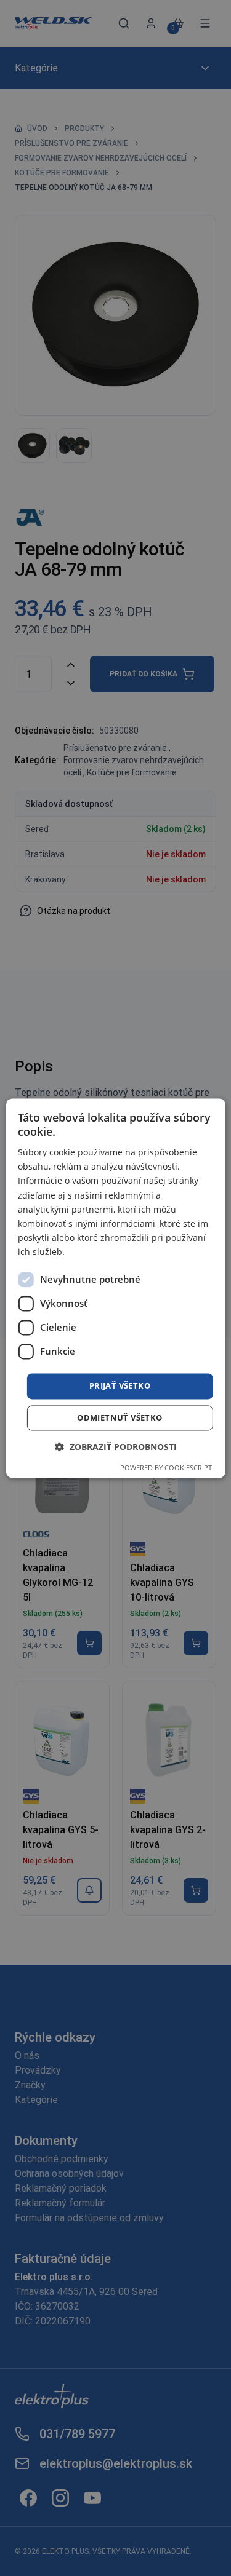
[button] (116, 1447)
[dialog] (115, 1288)
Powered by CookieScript (166, 1468)
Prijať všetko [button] (120, 1385)
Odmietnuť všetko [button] (120, 1417)
